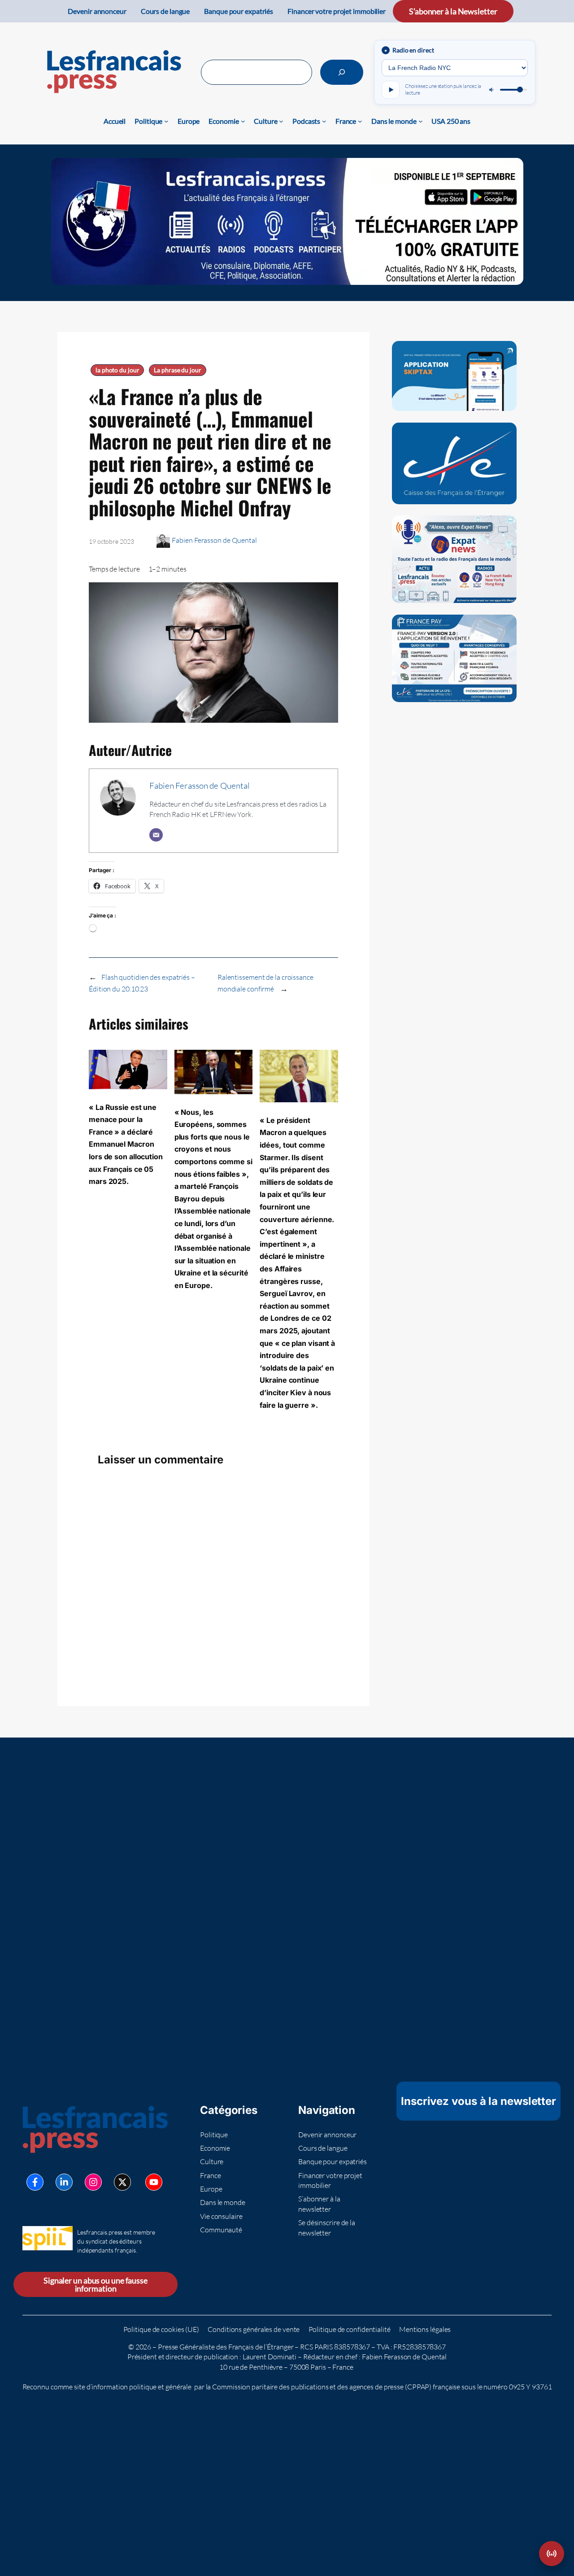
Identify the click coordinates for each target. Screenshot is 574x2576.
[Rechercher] (342, 72)
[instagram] (93, 2182)
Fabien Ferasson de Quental (214, 540)
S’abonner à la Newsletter (453, 11)
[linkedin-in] (64, 2182)
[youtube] (154, 2182)
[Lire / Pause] (391, 90)
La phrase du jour (177, 370)
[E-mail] (156, 835)
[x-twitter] (122, 2182)
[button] (552, 2554)
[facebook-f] (35, 2182)
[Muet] (492, 90)
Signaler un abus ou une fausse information (96, 2284)
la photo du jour (117, 370)
